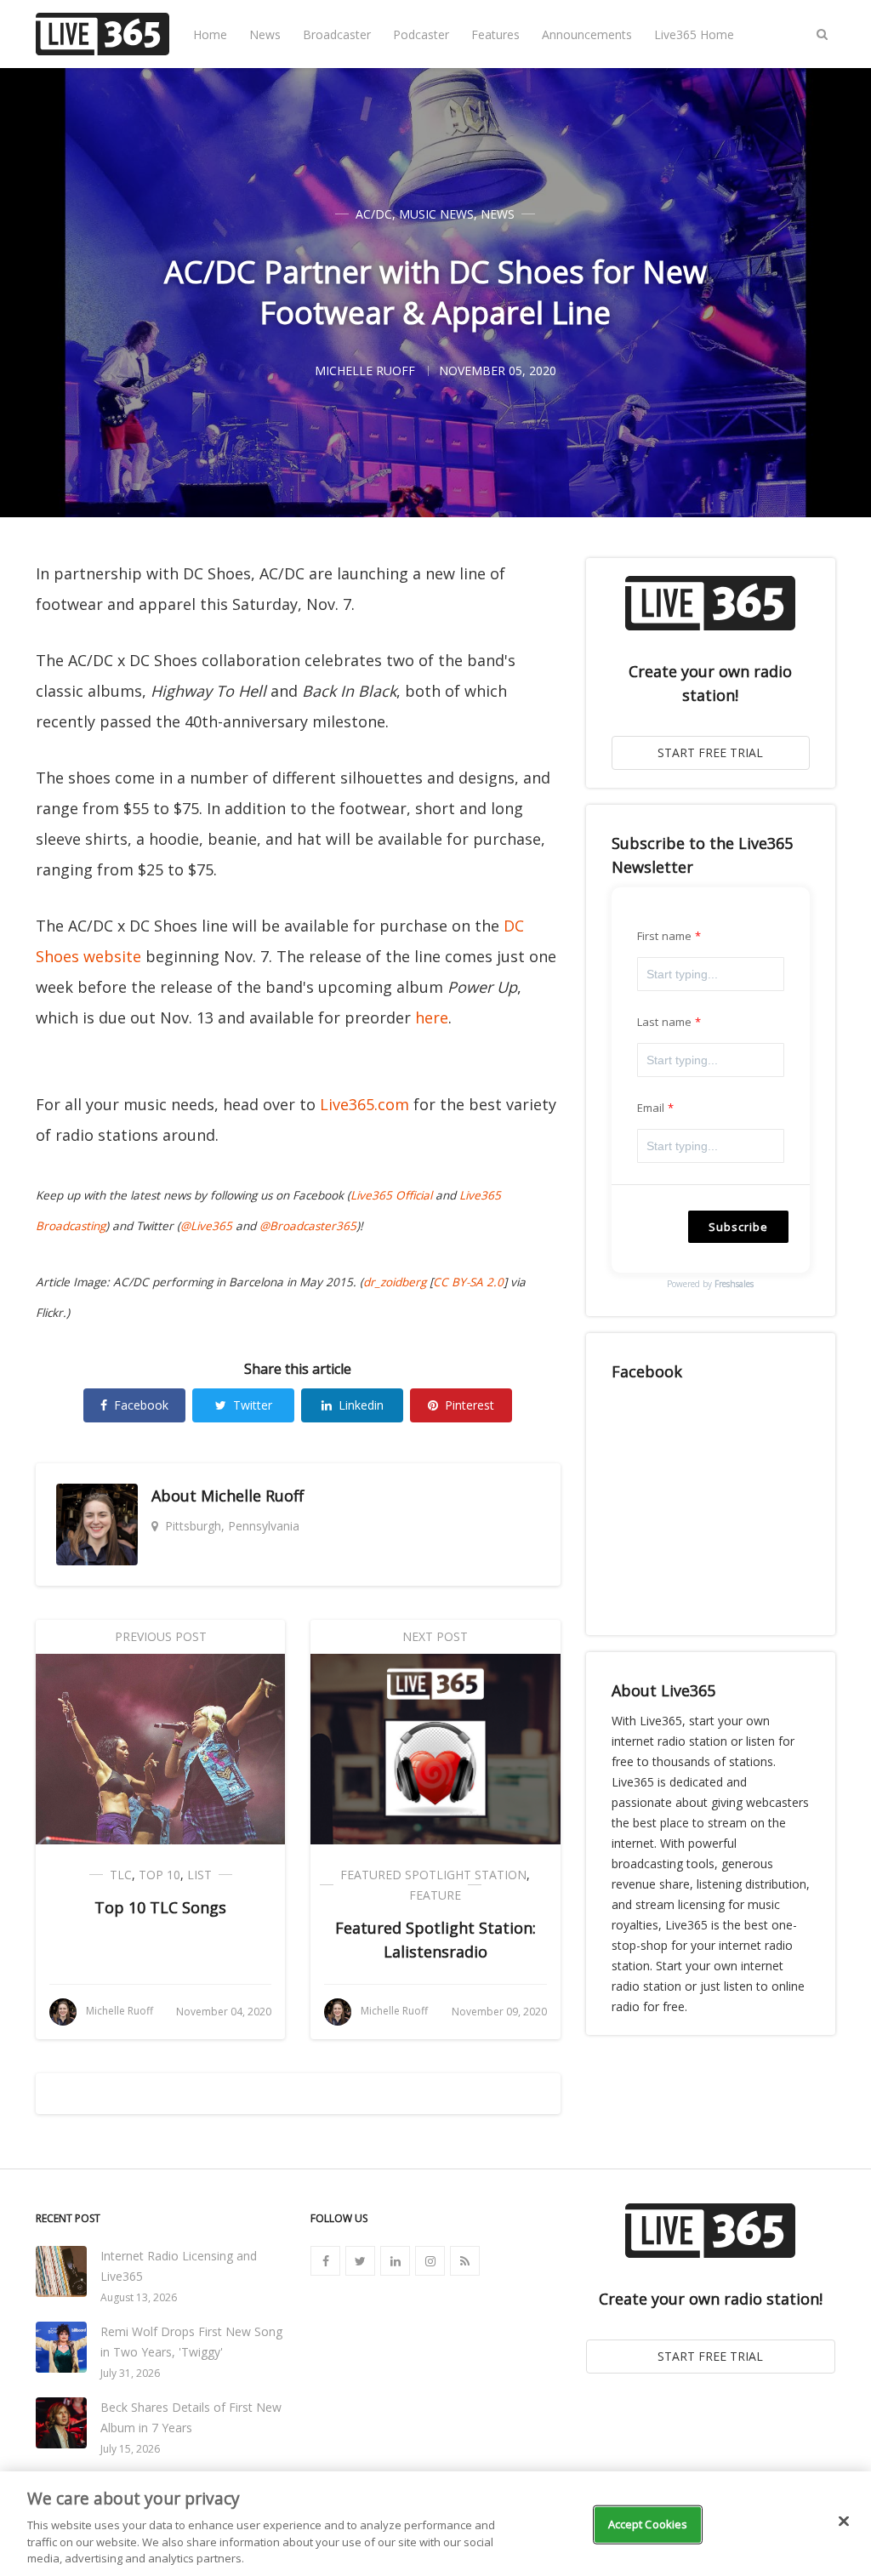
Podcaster (421, 34)
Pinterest (470, 1405)
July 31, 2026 (130, 2373)
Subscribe (738, 1227)
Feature (435, 1895)
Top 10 (159, 1875)
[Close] (844, 2522)
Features (495, 34)
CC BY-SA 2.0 (468, 1282)
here (432, 1017)
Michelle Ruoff (252, 1496)
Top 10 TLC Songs (160, 1907)
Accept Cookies (648, 2524)
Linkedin (361, 1405)
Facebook (141, 1405)
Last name (665, 1022)
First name (665, 936)
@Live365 (206, 1226)
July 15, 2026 (130, 2449)
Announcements (587, 34)
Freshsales (734, 1284)
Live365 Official (391, 1195)
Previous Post (161, 1636)
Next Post (435, 1636)
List (199, 1875)
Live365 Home (694, 34)
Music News (436, 214)
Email (651, 1108)
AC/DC (374, 214)
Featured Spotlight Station (433, 1875)
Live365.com (364, 1104)
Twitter (253, 1405)
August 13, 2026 (139, 2297)
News (265, 34)
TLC (121, 1875)
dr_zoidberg (395, 1282)
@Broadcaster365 (308, 1226)
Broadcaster (337, 34)
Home (210, 34)
